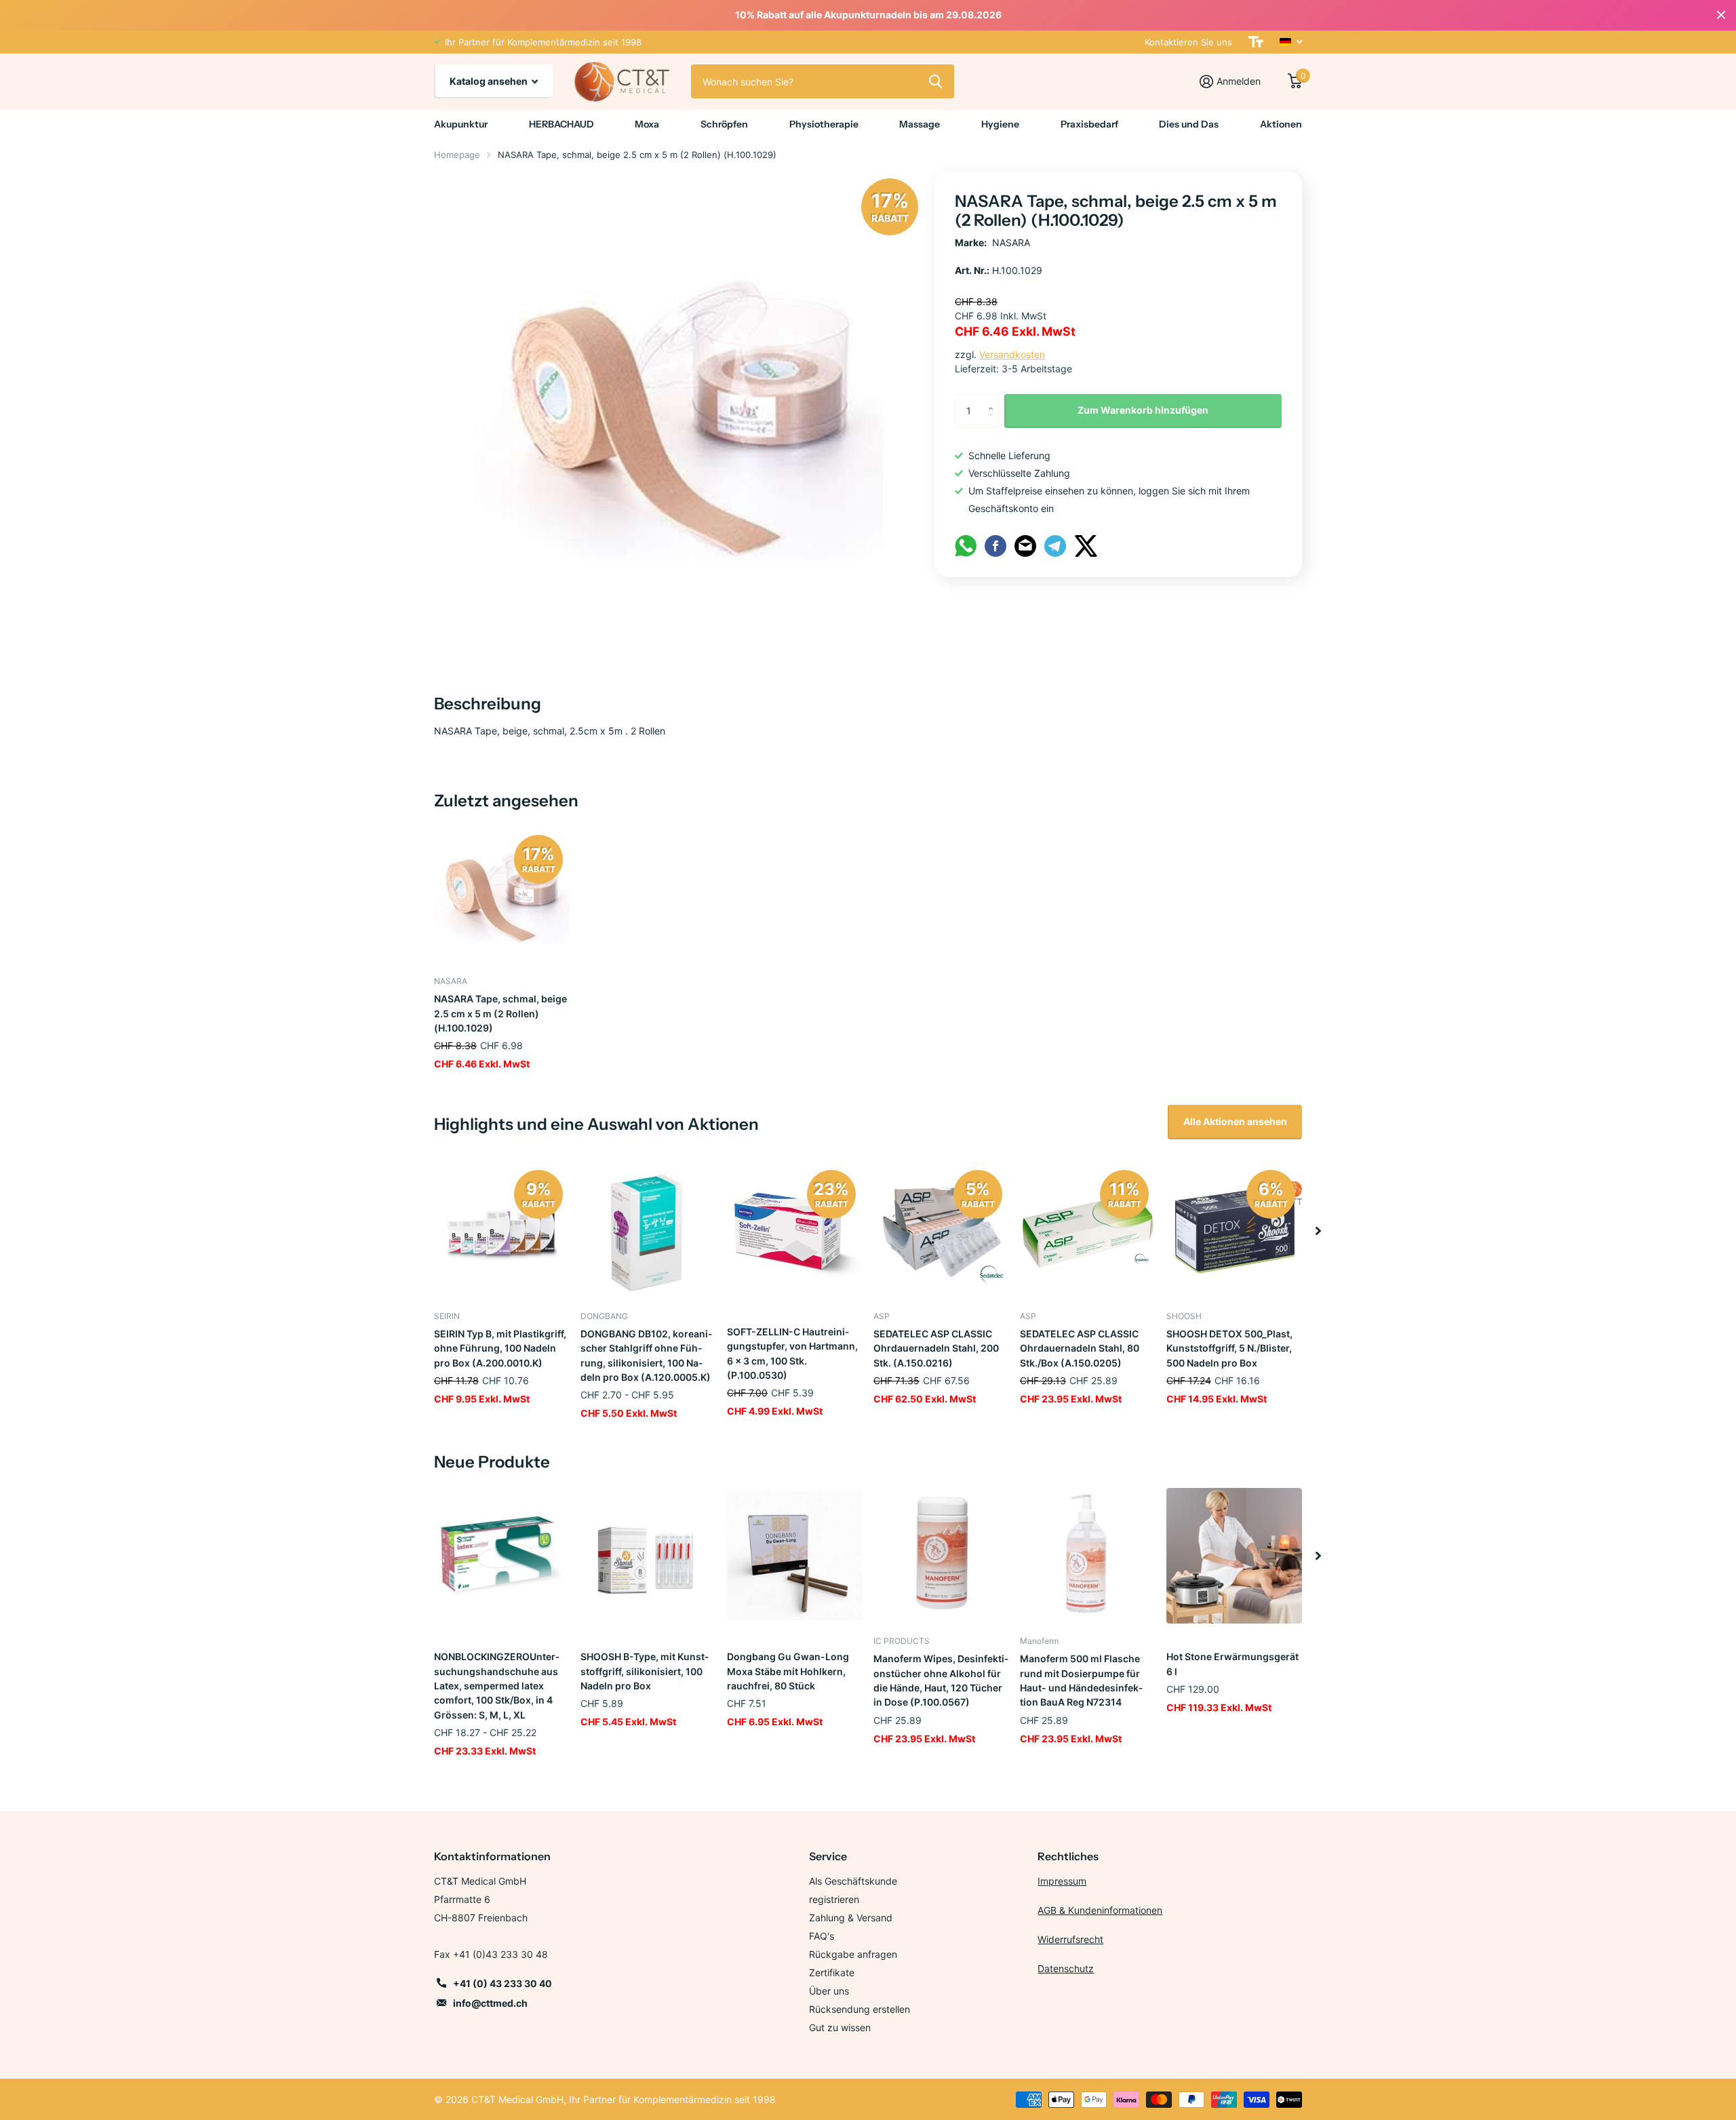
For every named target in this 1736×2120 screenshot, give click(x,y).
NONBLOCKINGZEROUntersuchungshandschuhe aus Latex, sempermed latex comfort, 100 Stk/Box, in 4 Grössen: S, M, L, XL (497, 1685)
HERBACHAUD (561, 124)
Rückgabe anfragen (853, 1954)
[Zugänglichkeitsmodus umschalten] (1256, 42)
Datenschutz (1066, 1968)
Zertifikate (832, 1972)
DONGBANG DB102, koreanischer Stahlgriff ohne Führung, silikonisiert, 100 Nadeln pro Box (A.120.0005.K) (646, 1355)
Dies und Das (1189, 124)
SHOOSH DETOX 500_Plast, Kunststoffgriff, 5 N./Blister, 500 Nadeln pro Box (1229, 1348)
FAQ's (822, 1936)
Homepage (457, 155)
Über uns (829, 1991)
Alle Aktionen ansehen (1235, 1121)
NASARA (1011, 242)
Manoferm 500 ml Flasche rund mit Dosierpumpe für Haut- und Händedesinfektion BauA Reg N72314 (1081, 1680)
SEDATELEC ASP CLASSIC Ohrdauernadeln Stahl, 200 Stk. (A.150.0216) (936, 1348)
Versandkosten (1012, 354)
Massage (920, 124)
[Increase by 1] (994, 399)
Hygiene (1000, 124)
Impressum (1062, 1881)
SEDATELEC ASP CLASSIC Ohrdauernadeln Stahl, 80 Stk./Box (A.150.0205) (1080, 1348)
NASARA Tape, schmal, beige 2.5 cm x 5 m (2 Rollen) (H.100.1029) (500, 1013)
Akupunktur (461, 124)
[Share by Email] (1025, 545)
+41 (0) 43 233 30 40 (502, 1983)
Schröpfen (724, 124)
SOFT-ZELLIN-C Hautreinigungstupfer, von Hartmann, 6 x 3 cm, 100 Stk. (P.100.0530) (792, 1353)
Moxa (647, 124)
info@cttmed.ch (490, 2003)
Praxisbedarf (1089, 124)
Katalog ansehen (490, 81)
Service (828, 1856)
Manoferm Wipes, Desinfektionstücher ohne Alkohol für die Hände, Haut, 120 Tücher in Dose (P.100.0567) (941, 1680)
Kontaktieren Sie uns (1188, 42)
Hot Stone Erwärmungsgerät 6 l (1232, 1664)
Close (1721, 15)
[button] (1318, 1231)
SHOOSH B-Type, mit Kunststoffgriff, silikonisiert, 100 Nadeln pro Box (645, 1671)
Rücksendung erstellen (860, 2009)
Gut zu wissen (840, 2027)
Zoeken (935, 81)
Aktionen (1281, 124)
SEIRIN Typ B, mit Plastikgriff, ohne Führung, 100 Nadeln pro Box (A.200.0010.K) (500, 1348)
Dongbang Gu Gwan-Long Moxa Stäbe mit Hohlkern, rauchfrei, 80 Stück (788, 1671)
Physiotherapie (824, 124)
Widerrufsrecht (1070, 1939)
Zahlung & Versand (851, 1918)
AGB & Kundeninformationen (1100, 1910)
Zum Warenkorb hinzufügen (1143, 410)
